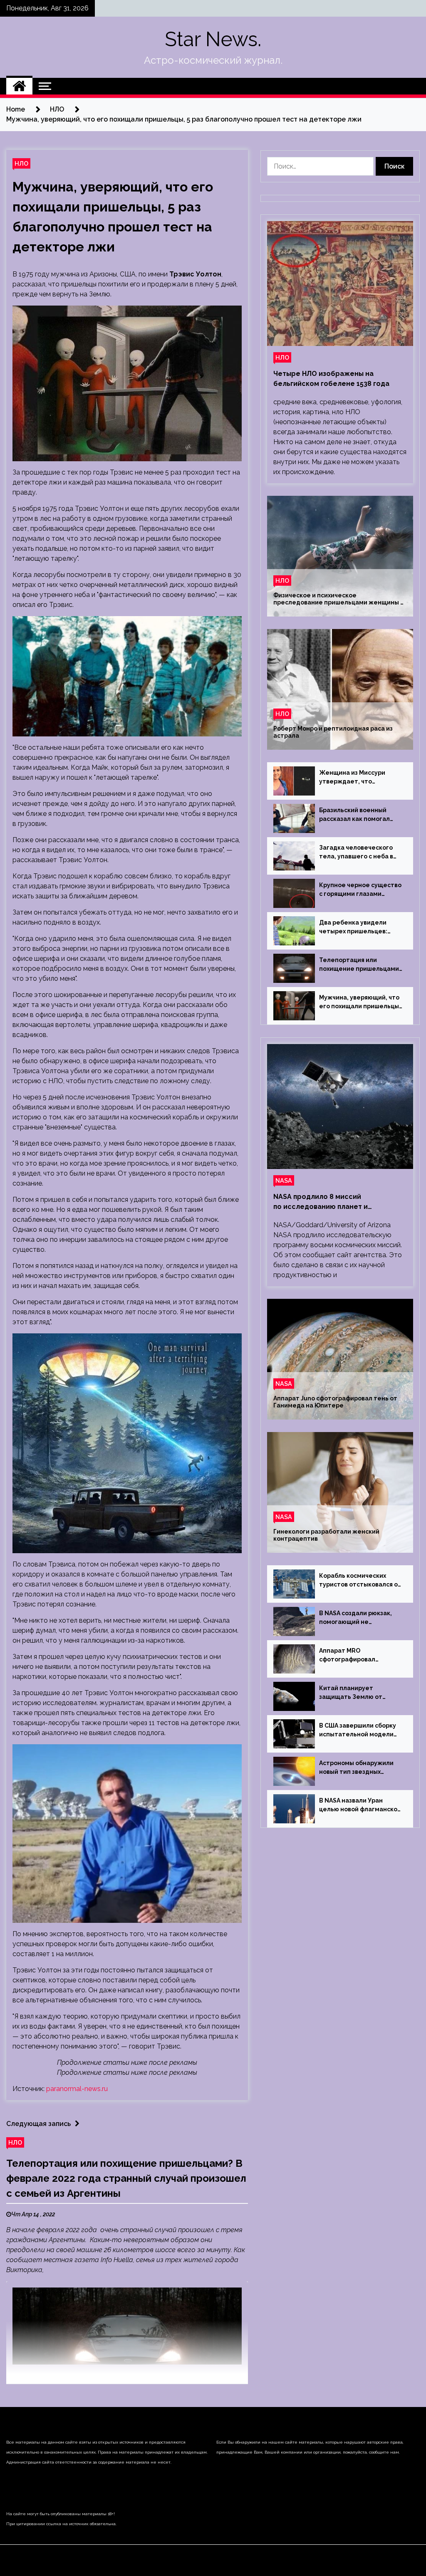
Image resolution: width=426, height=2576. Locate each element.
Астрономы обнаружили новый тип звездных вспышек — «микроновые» (360, 1768)
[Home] (19, 86)
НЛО (21, 163)
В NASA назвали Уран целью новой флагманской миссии (360, 1805)
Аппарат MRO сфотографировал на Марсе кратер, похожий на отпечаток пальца (360, 1656)
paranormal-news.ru (77, 2089)
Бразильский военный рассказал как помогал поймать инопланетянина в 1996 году (359, 815)
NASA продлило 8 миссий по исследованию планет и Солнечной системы (321, 1202)
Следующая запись (38, 2124)
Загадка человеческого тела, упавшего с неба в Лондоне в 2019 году (356, 853)
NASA (284, 1180)
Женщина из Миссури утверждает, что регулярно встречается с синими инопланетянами (358, 778)
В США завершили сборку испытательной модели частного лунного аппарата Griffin (358, 1731)
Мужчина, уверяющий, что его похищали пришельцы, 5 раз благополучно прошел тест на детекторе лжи (360, 1002)
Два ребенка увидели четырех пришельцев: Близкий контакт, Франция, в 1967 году (361, 927)
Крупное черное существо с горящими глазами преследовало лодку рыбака (360, 890)
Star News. (213, 39)
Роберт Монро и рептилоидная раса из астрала (333, 732)
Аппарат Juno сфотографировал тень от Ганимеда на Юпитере (335, 1402)
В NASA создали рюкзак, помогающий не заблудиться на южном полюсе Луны (355, 1618)
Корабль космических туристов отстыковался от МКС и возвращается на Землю (360, 1581)
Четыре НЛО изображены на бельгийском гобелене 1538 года (331, 379)
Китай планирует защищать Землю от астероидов (351, 1693)
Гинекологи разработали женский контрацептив (326, 1535)
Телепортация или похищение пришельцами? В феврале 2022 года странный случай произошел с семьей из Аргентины (126, 2178)
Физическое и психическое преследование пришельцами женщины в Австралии (338, 599)
